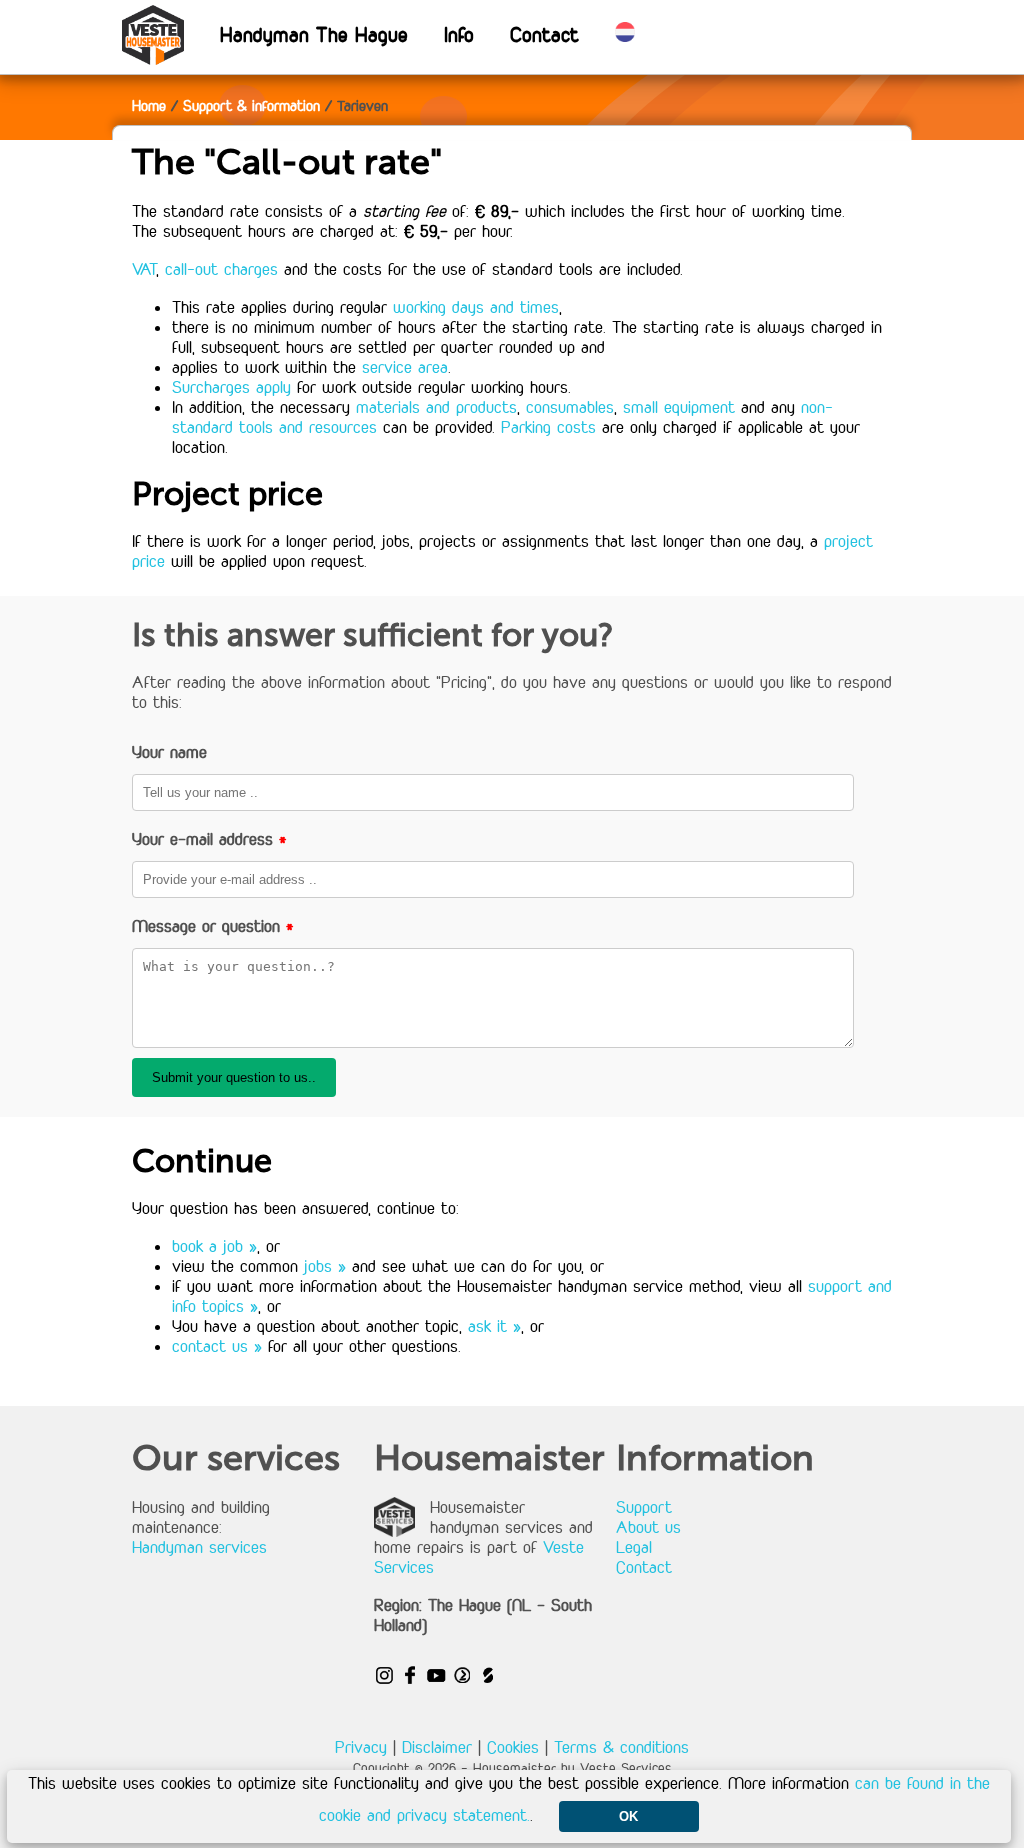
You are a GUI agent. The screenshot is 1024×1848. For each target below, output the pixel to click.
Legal (634, 1547)
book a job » (214, 1246)
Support (644, 1507)
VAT (144, 269)
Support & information (251, 105)
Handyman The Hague (314, 34)
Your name (169, 752)
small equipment (679, 407)
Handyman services (199, 1547)
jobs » (325, 1266)
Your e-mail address (209, 839)
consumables (570, 407)
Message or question (213, 926)
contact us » (217, 1346)
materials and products (436, 407)
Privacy (361, 1747)
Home (149, 105)
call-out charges (221, 269)
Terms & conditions (621, 1747)
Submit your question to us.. (234, 1077)
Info (459, 34)
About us (648, 1527)
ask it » (494, 1326)
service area (405, 367)
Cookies (513, 1747)
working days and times (476, 307)
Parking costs (548, 427)
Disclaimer (437, 1747)
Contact (544, 34)
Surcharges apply (231, 387)
